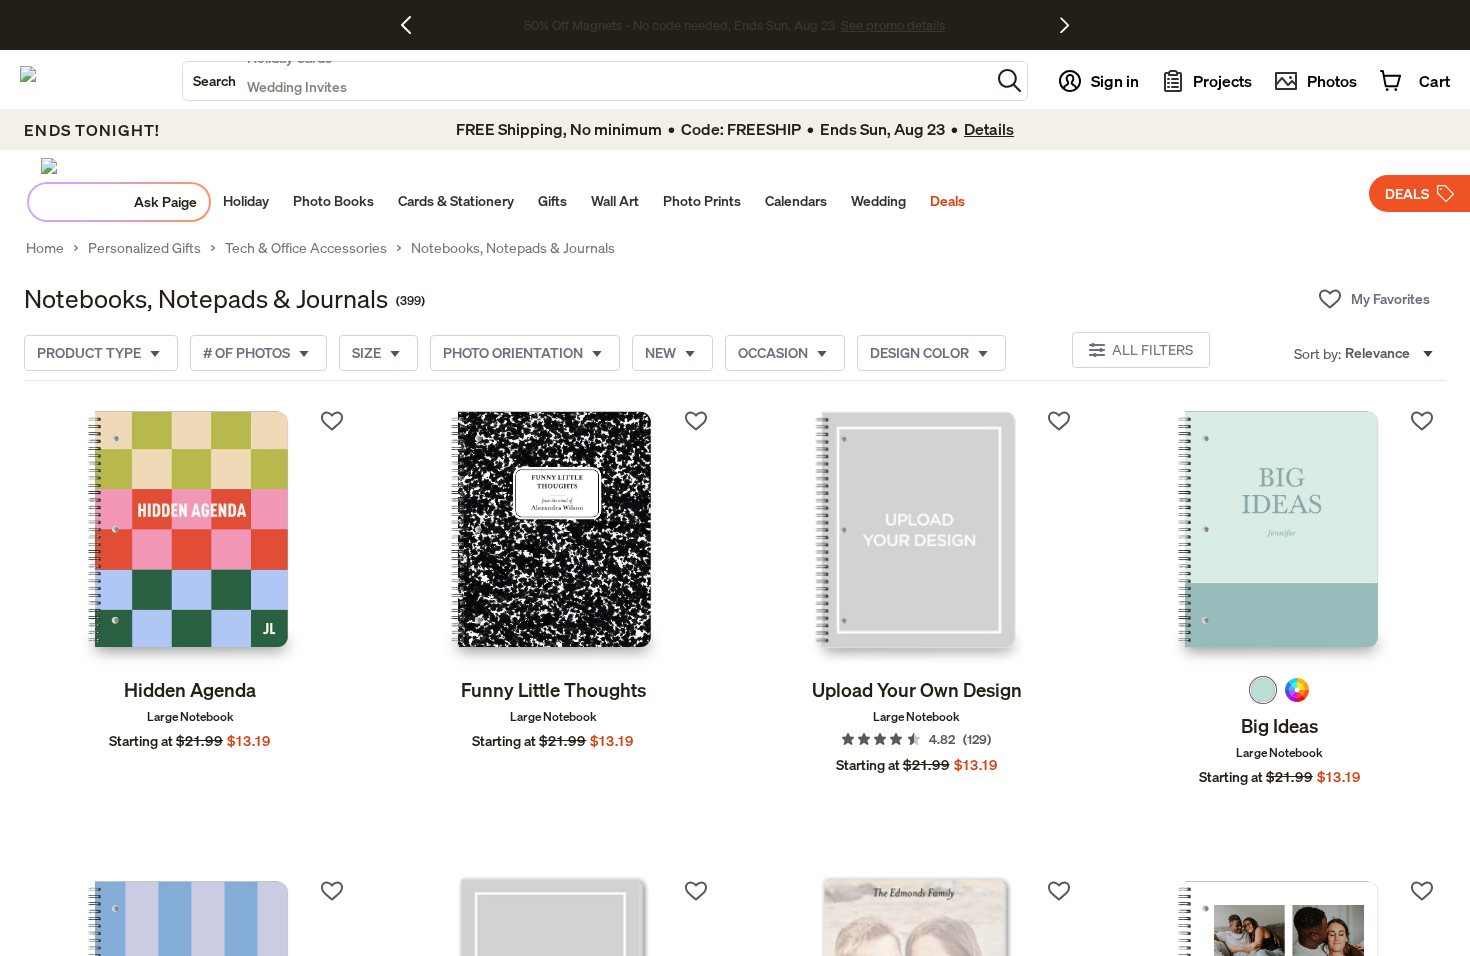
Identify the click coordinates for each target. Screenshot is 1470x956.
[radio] (1263, 690)
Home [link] (45, 248)
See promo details (893, 25)
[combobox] (586, 81)
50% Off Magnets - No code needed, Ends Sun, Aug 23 (679, 25)
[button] (1009, 80)
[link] (190, 537)
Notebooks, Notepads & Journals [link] (513, 248)
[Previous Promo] (413, 25)
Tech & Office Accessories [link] (306, 248)
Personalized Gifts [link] (144, 248)
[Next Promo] (1064, 25)
